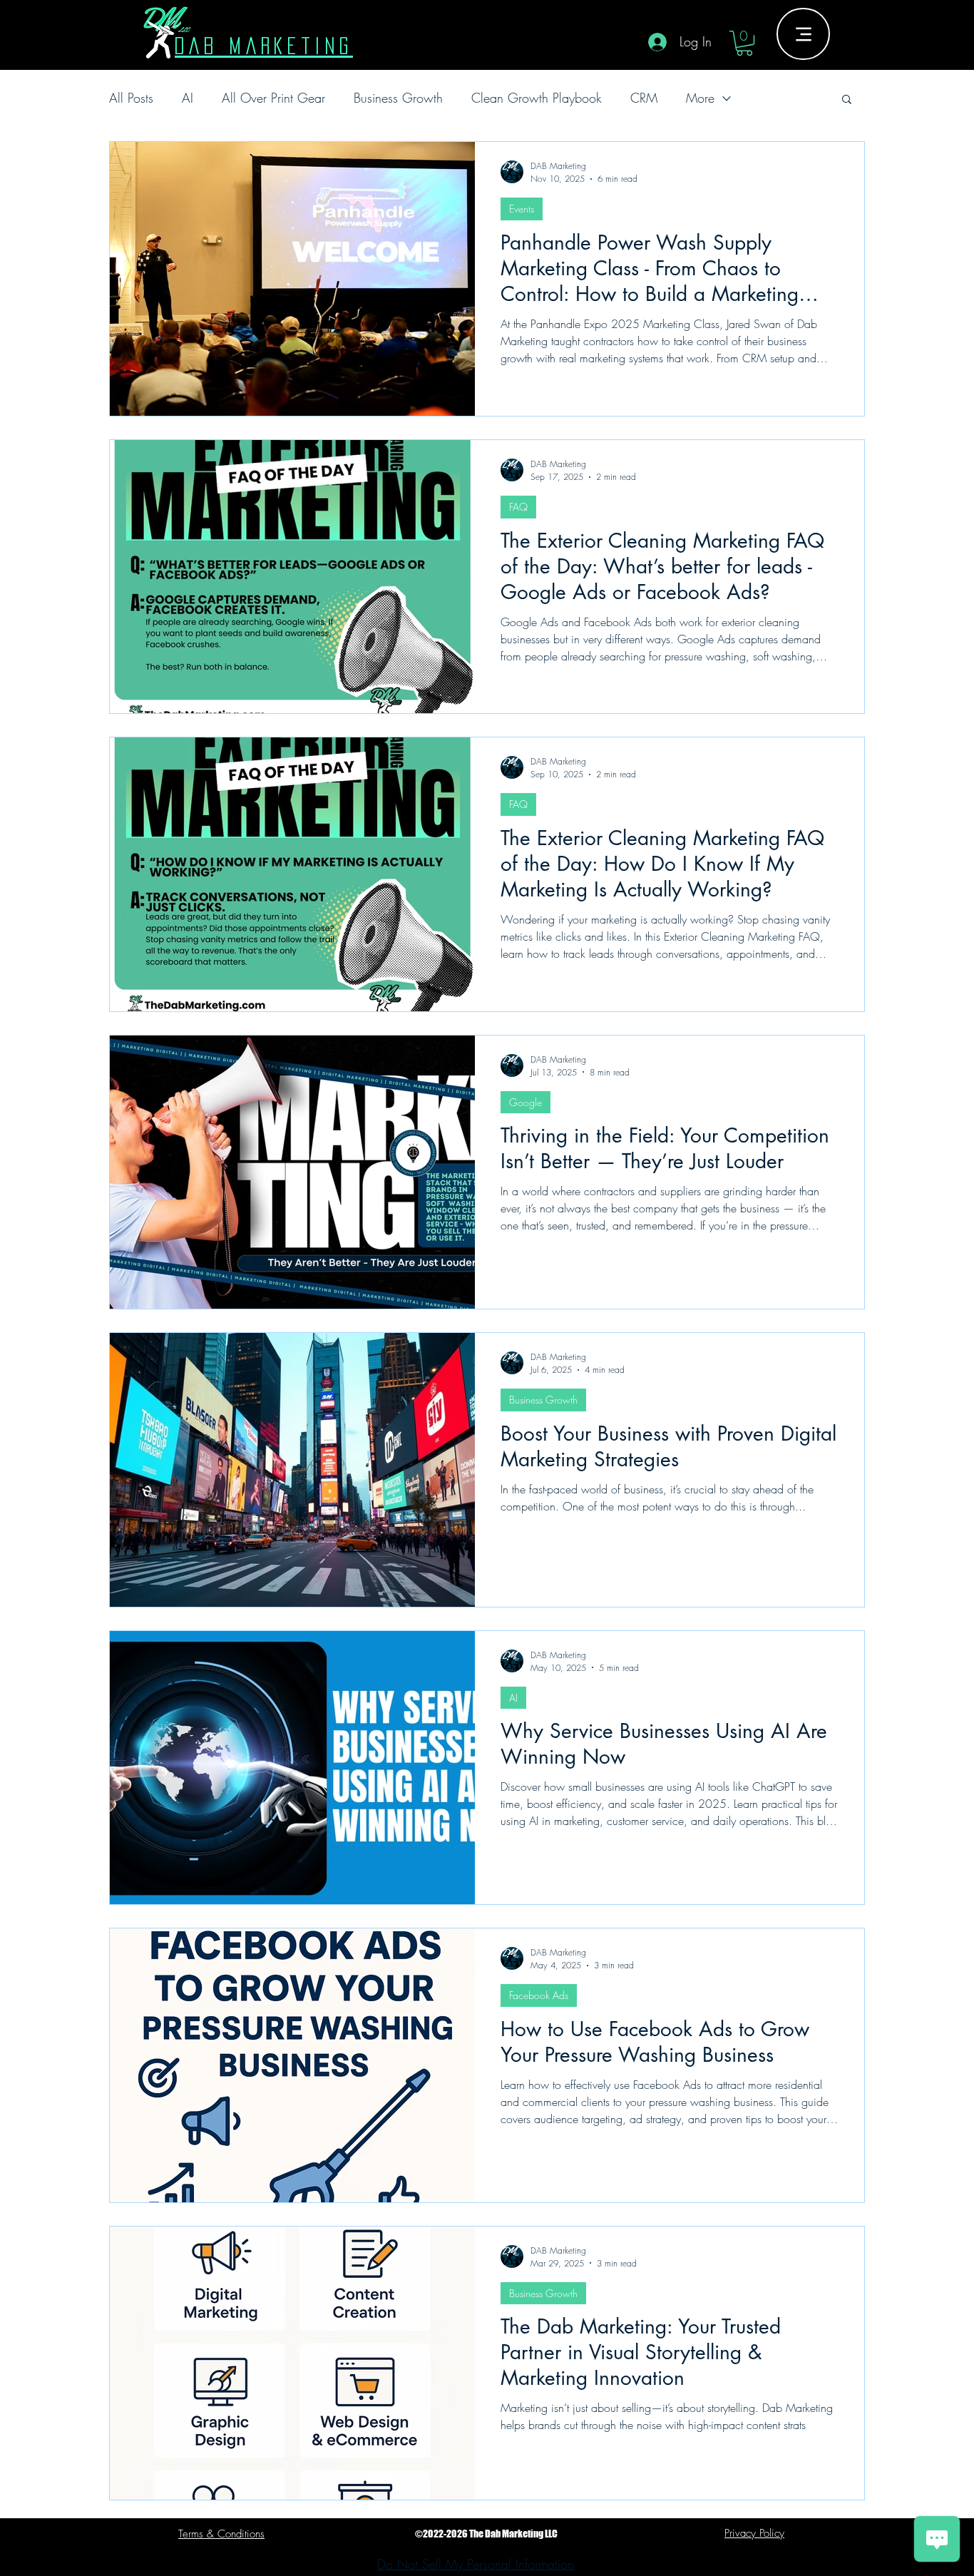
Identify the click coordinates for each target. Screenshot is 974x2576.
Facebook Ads (539, 1995)
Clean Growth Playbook (537, 98)
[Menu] (803, 34)
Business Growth (398, 98)
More (700, 98)
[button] (744, 43)
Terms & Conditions (221, 2534)
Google (526, 1102)
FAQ (518, 507)
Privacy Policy (754, 2533)
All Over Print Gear (273, 98)
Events (522, 209)
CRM (644, 98)
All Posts (131, 98)
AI (188, 98)
